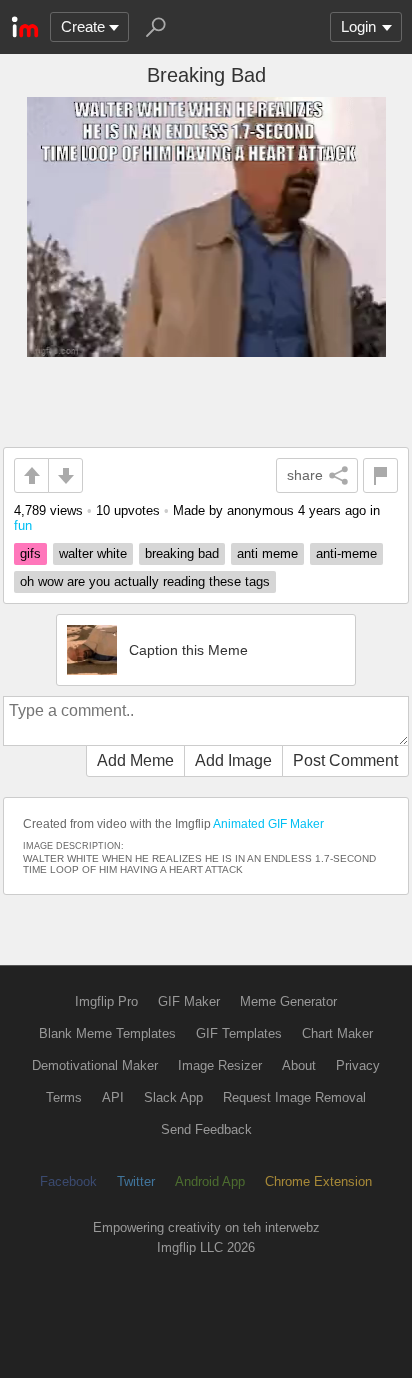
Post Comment (345, 760)
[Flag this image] (380, 475)
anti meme (267, 553)
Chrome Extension (318, 1181)
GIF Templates (239, 1033)
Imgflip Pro (106, 1001)
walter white (93, 553)
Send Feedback (206, 1129)
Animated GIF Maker (268, 824)
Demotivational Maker (95, 1065)
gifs (30, 553)
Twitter (136, 1181)
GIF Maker (189, 1001)
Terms (64, 1097)
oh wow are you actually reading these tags (145, 581)
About (299, 1065)
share (305, 475)
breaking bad (182, 553)
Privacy (358, 1065)
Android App (210, 1181)
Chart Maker (337, 1033)
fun (23, 525)
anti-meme (346, 553)
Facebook (68, 1181)
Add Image (233, 760)
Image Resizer (220, 1065)
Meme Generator (288, 1001)
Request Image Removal (294, 1097)
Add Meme (135, 760)
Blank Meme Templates (107, 1033)
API (113, 1097)
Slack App (173, 1097)
